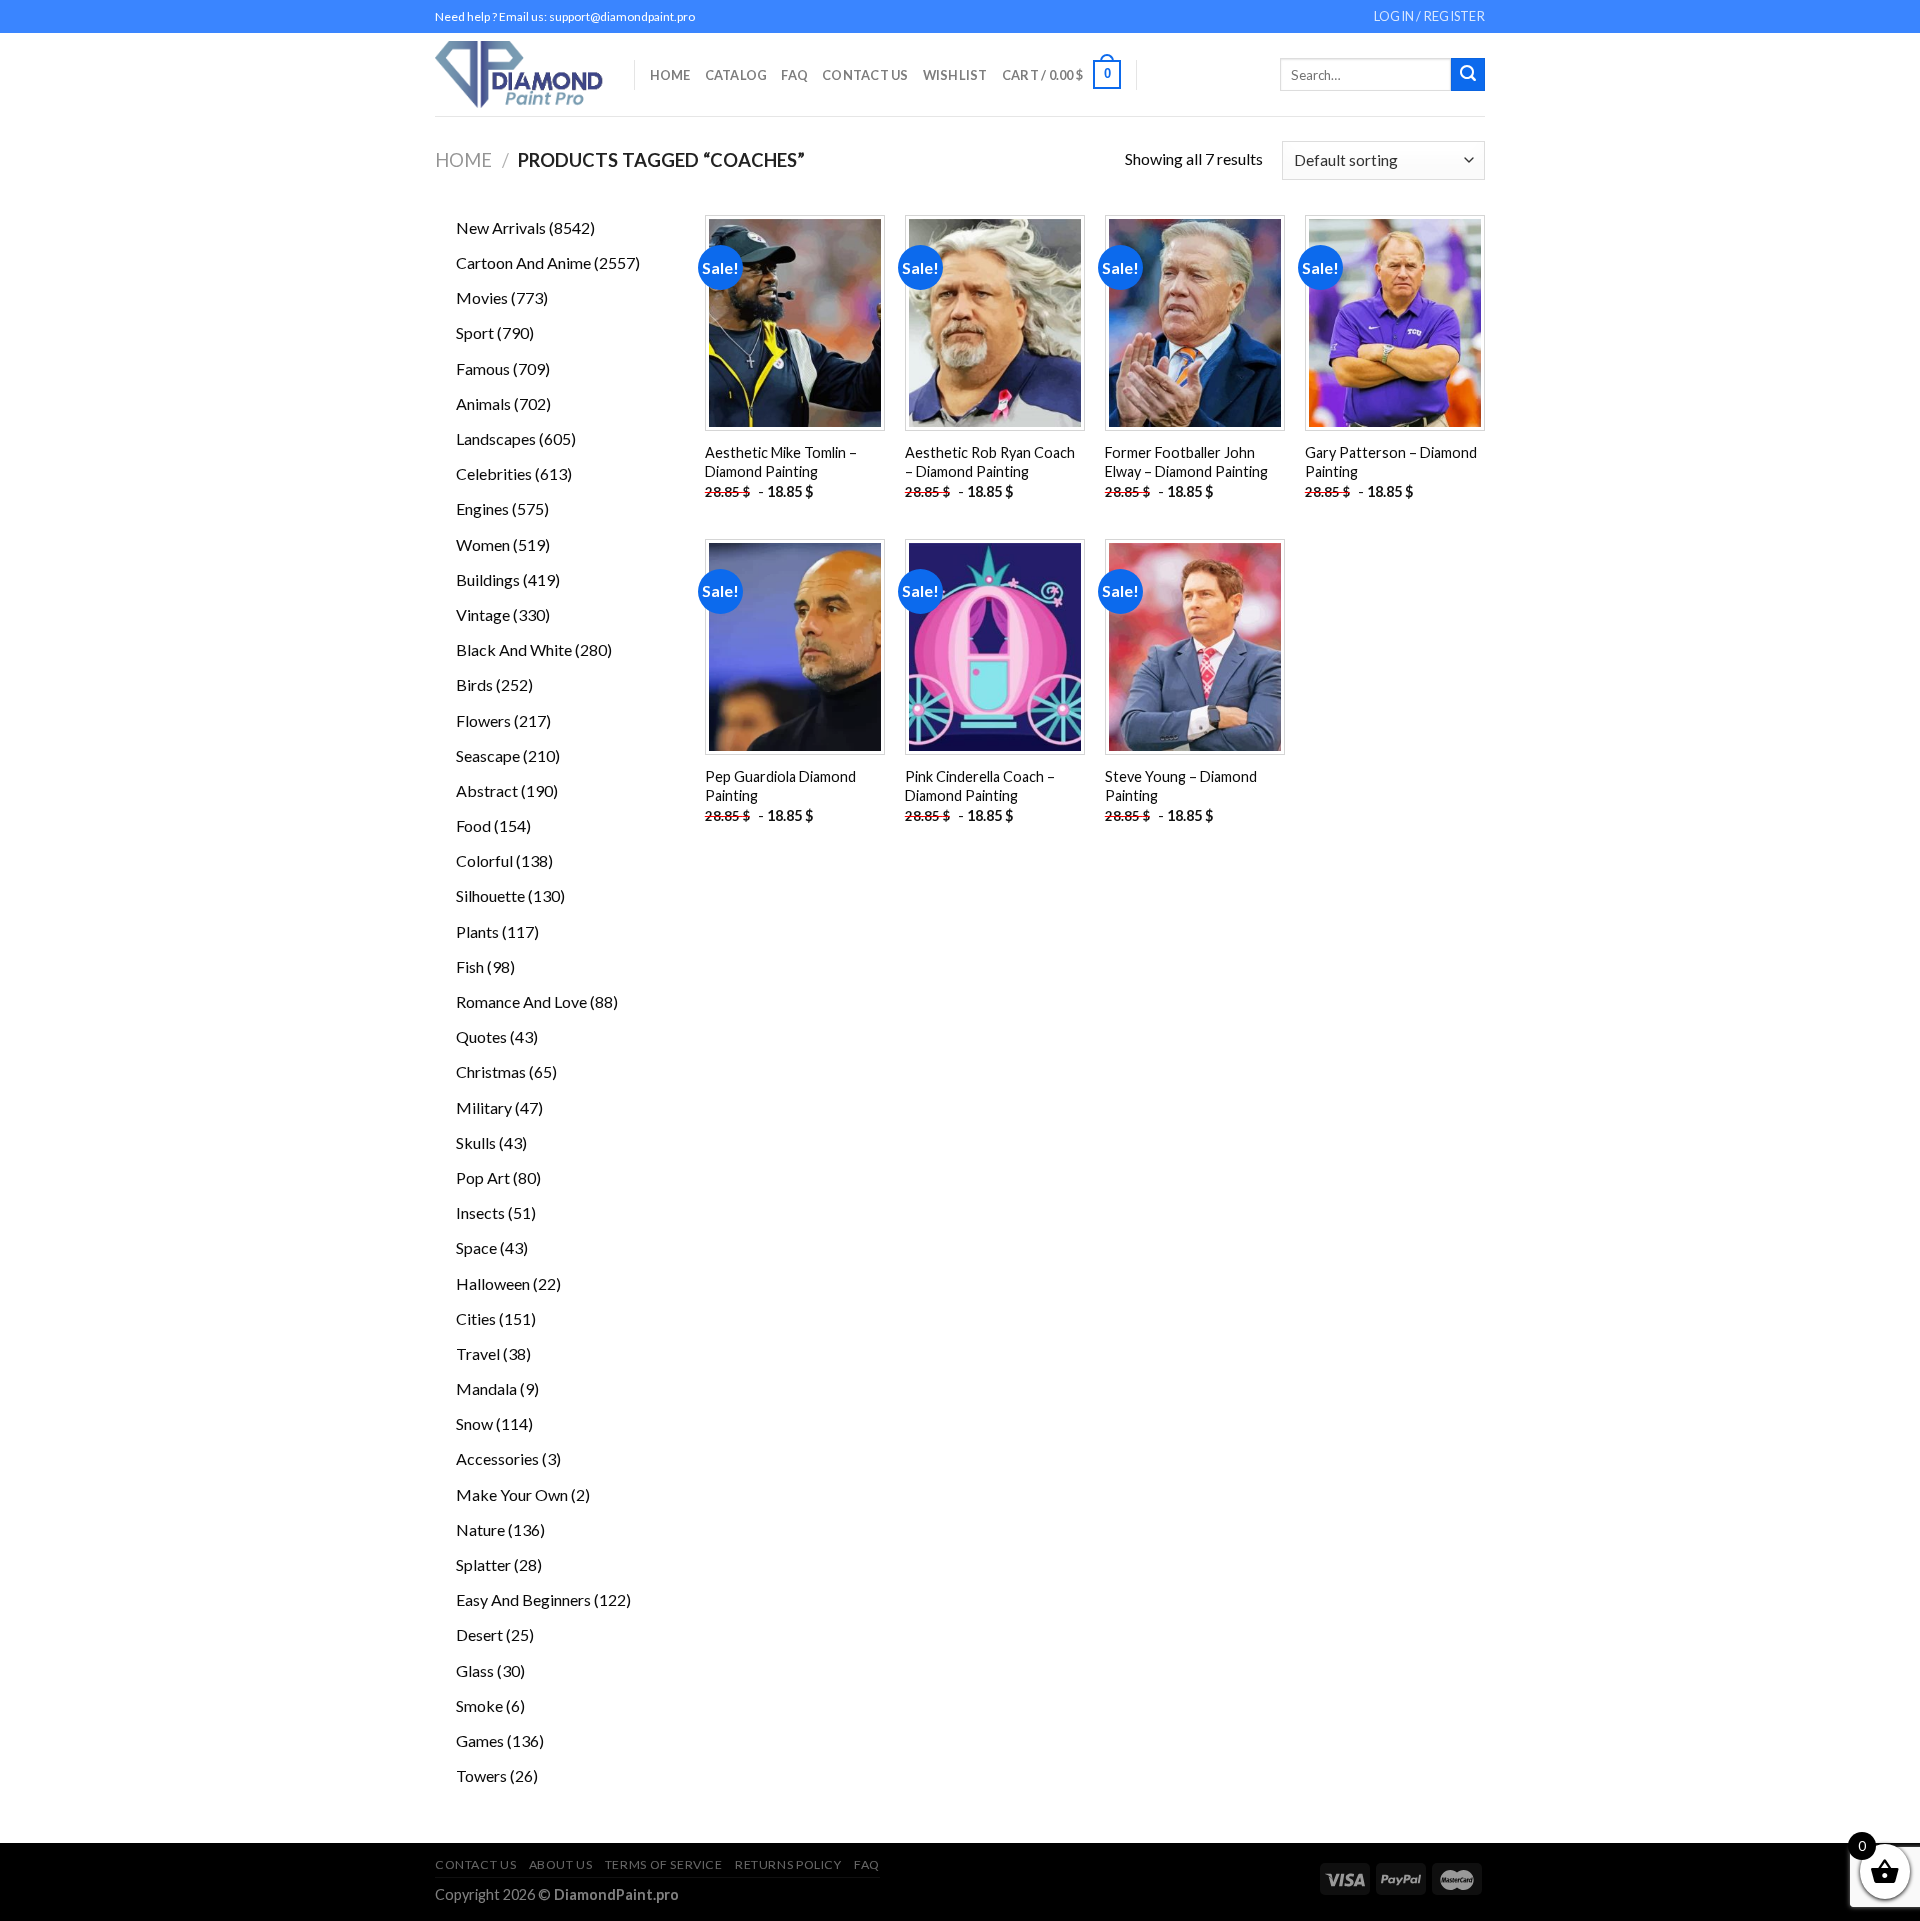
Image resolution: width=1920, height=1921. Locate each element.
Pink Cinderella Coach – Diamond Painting (980, 786)
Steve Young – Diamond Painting (1181, 786)
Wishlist (955, 75)
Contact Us (865, 75)
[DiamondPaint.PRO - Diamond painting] (519, 74)
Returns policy (788, 1864)
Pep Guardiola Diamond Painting (780, 786)
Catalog (736, 75)
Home (670, 75)
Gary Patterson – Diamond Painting (1391, 462)
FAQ (794, 75)
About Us (561, 1864)
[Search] (1468, 75)
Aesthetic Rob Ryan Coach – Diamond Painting (990, 462)
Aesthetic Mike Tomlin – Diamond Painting (781, 462)
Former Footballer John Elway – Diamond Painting (1186, 462)
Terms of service (664, 1864)
